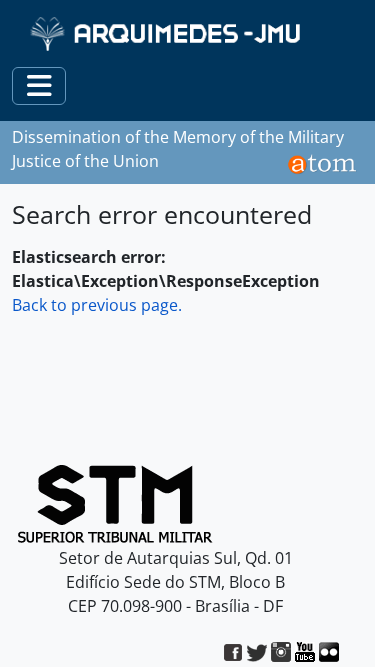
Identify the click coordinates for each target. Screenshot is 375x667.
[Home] (167, 33)
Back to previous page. (97, 305)
